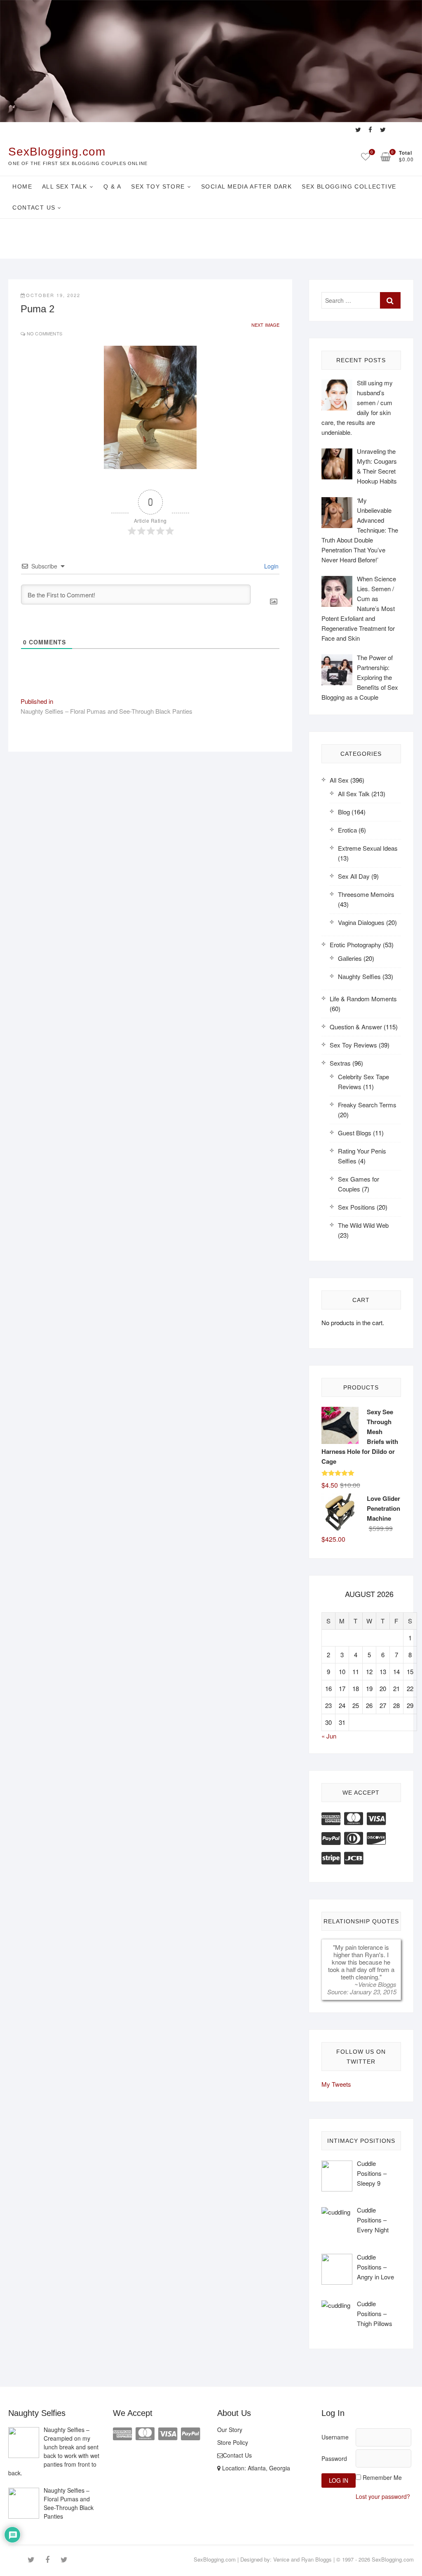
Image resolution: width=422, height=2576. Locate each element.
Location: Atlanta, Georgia (255, 2468)
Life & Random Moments (363, 999)
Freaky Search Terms (367, 1105)
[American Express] (331, 1818)
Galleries (350, 958)
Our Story (230, 2430)
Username (335, 2437)
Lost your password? (383, 2496)
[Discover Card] (376, 1837)
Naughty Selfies (359, 976)
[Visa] (376, 1818)
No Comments (45, 333)
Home (22, 186)
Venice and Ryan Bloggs (302, 2559)
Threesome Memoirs (366, 894)
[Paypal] (331, 1837)
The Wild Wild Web (363, 1225)
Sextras (340, 1063)
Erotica (347, 830)
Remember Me (382, 2477)
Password (334, 2458)
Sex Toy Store (158, 186)
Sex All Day (354, 876)
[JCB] (354, 1857)
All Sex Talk (65, 186)
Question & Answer (356, 1027)
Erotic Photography (355, 945)
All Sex (339, 780)
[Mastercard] (354, 1818)
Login (271, 566)
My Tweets (336, 2084)
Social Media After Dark (246, 186)
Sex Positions (356, 1207)
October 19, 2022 (53, 295)
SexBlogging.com (57, 152)
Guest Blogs (355, 1133)
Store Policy (233, 2442)
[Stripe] (331, 1857)
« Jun (329, 1736)
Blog (344, 812)
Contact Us (34, 208)
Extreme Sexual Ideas (368, 848)
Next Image (266, 325)
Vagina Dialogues (361, 922)
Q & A (112, 186)
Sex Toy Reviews (353, 1045)
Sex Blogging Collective (349, 186)
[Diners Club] (354, 1837)
